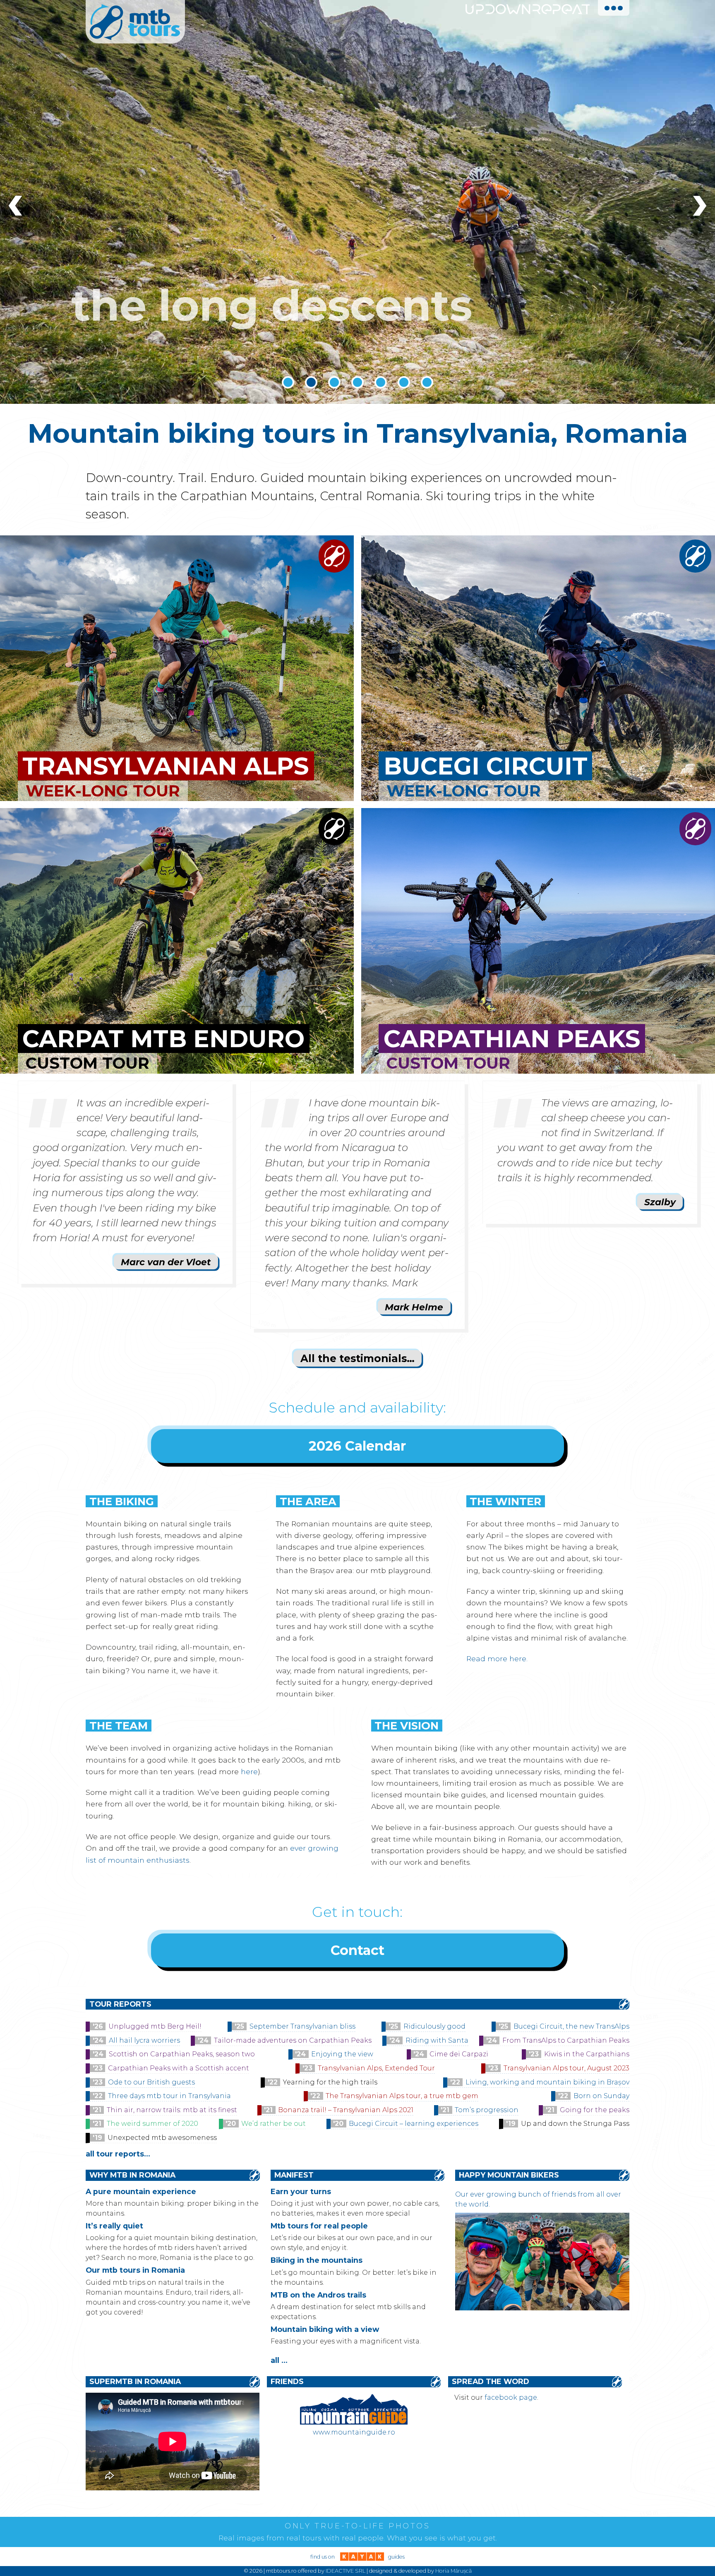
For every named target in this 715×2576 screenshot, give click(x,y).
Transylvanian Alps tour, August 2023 (566, 2068)
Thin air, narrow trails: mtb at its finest (172, 2110)
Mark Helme (414, 1307)
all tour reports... (118, 2154)
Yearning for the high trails (330, 2082)
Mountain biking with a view (325, 2329)
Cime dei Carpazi (459, 2054)
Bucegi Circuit (486, 766)
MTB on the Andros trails (318, 2295)
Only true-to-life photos (357, 2526)
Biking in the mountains (317, 2260)
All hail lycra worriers (144, 2040)
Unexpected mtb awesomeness (162, 2138)
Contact (357, 1950)
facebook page (511, 2397)
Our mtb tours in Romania (135, 2270)
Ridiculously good (434, 2026)
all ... (279, 2360)
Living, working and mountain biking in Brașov (547, 2082)
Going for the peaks (595, 2110)
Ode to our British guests (151, 2082)
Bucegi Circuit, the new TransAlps (571, 2026)
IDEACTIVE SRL (346, 2571)
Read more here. (497, 1659)
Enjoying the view (342, 2054)
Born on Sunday (601, 2096)
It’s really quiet (114, 2226)
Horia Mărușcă (453, 2571)
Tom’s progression (487, 2110)
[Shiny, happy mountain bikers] (542, 2308)
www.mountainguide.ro (354, 2432)
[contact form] (334, 567)
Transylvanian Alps (166, 766)
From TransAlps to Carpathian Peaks (566, 2040)
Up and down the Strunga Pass (575, 2124)
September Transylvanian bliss (302, 2026)
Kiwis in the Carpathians (587, 2054)
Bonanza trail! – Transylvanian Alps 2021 (346, 2110)
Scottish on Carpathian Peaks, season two (182, 2054)
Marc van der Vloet (166, 1262)
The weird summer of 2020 (152, 2124)
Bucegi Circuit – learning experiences (414, 2124)
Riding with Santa (437, 2040)
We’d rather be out (274, 2124)
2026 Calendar (357, 1446)
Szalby (660, 1202)
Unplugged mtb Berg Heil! (155, 2026)
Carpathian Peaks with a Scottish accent (179, 2068)
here (249, 1771)
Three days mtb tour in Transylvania (169, 2096)
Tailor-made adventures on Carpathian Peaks (293, 2040)
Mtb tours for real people (319, 2226)
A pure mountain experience (141, 2191)
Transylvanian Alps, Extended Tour (376, 2068)
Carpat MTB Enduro (163, 1039)
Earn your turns (301, 2191)
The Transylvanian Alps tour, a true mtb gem (402, 2096)
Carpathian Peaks (512, 1039)
